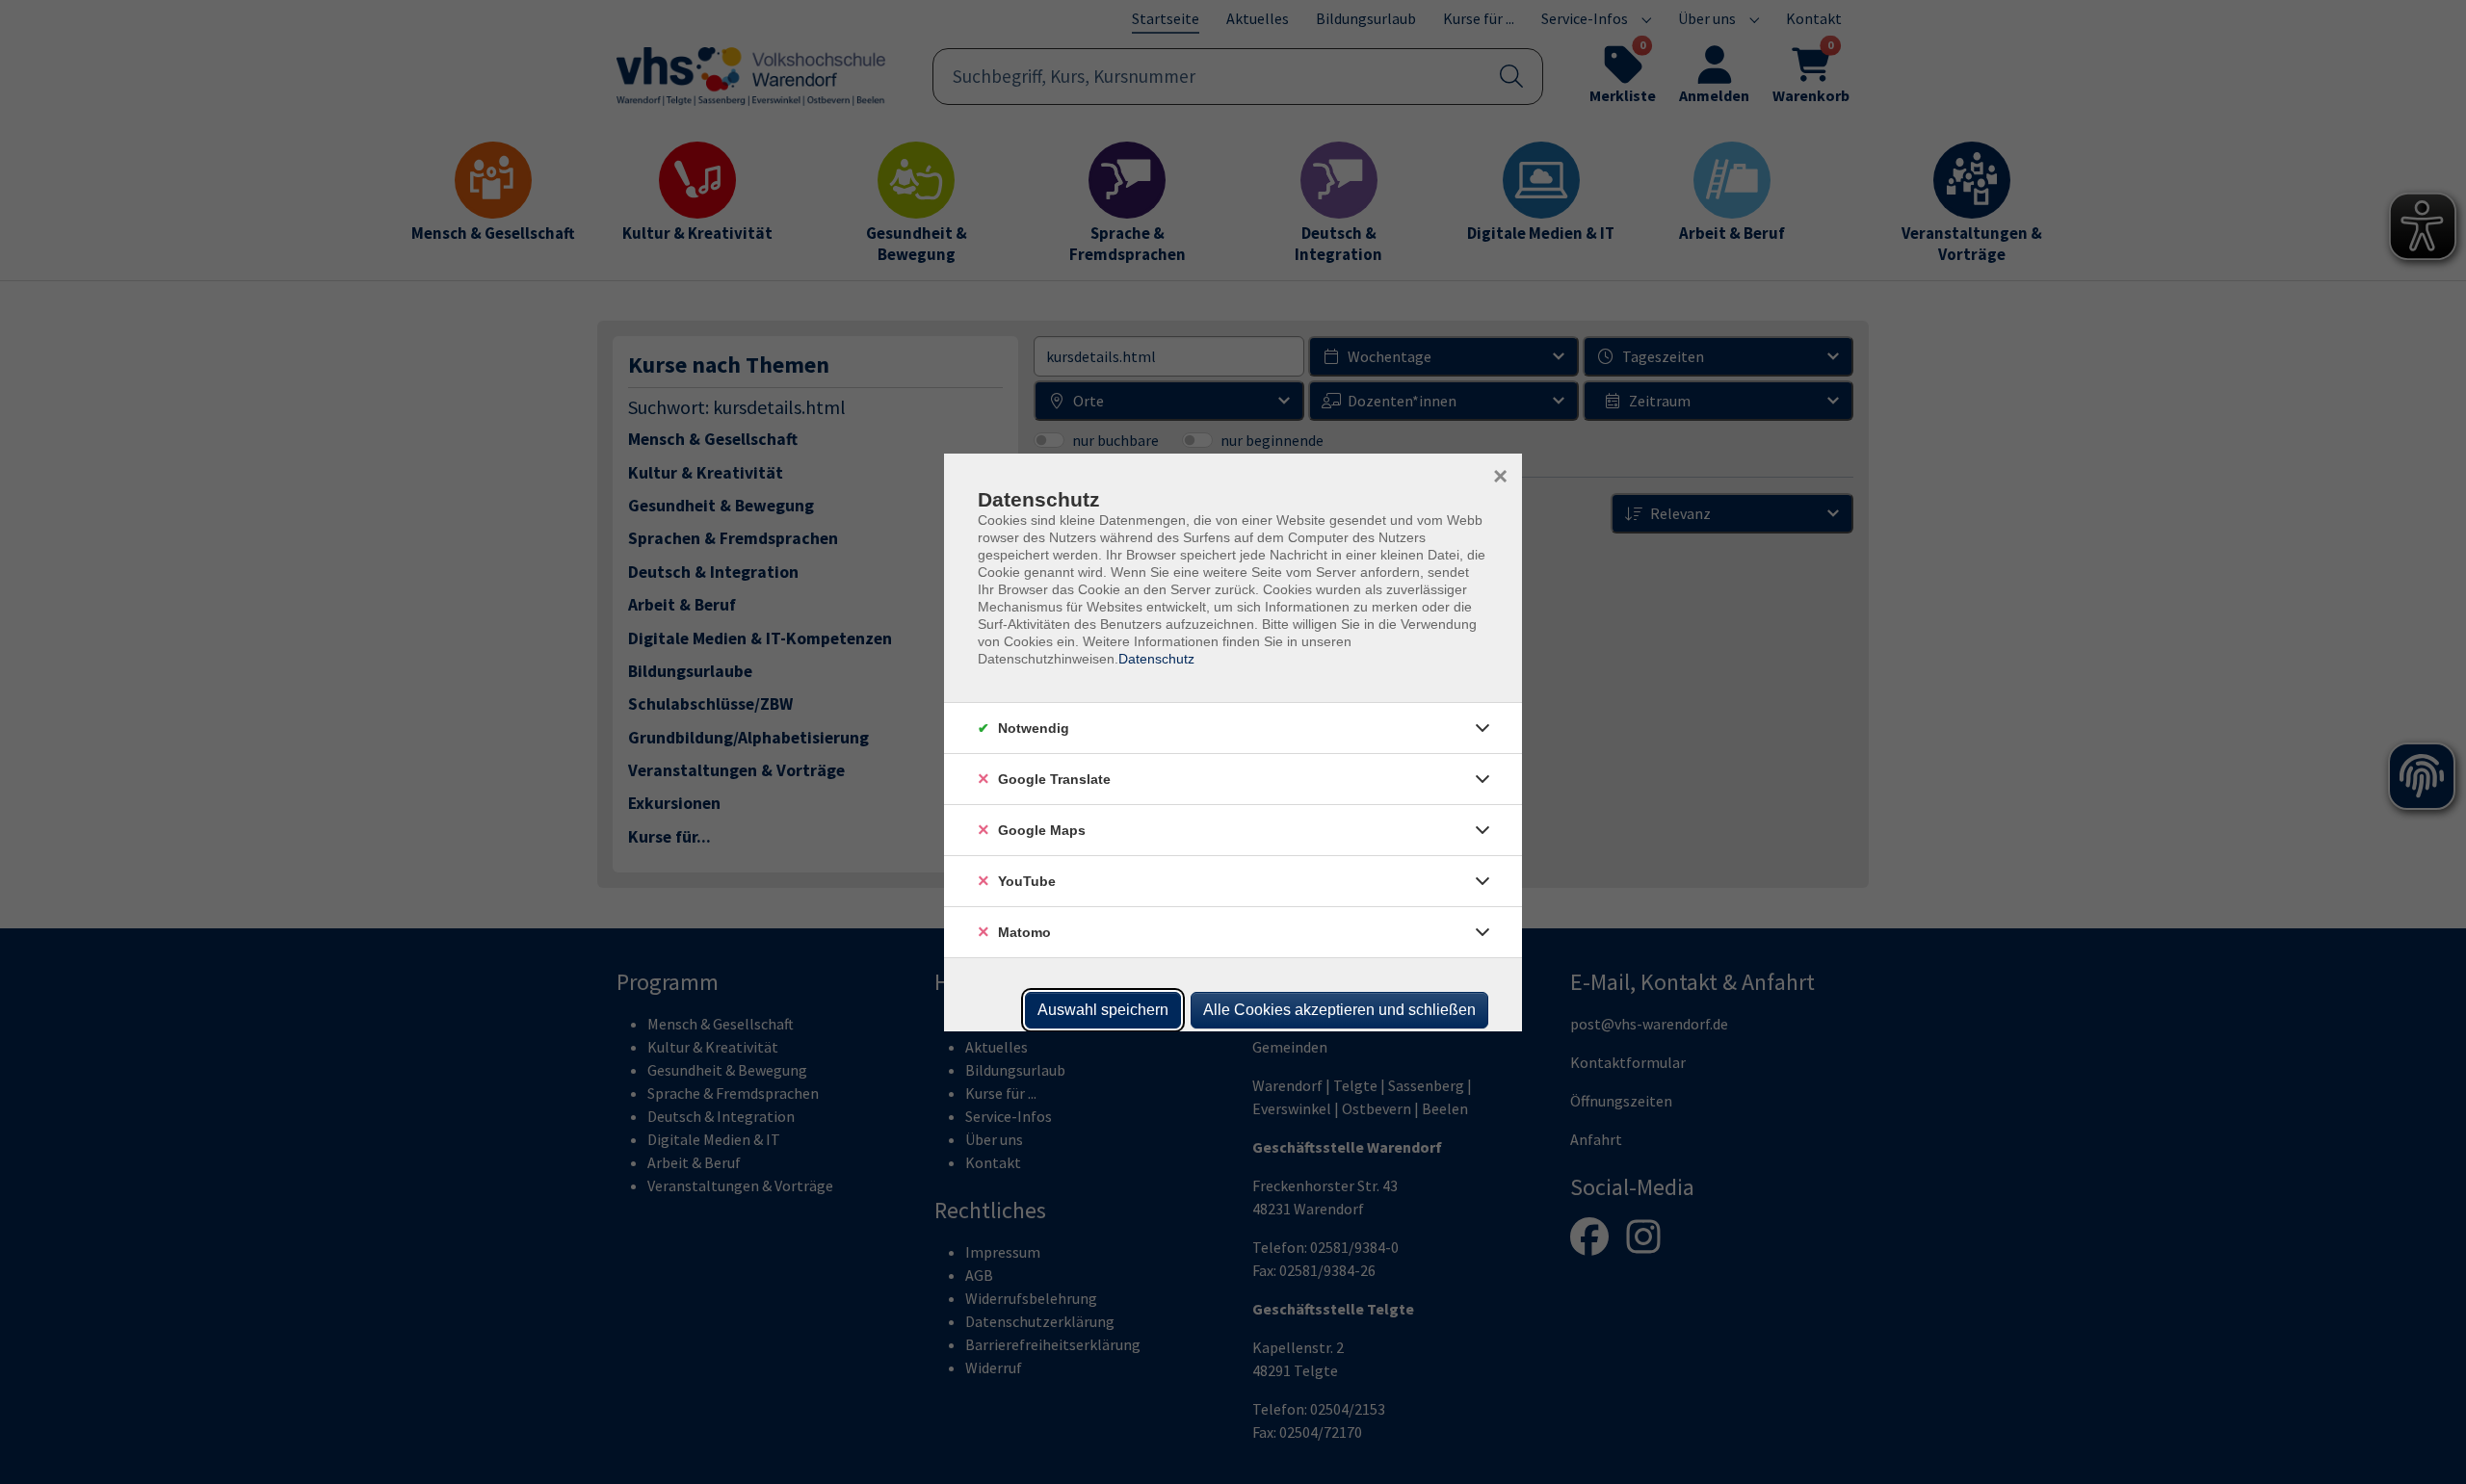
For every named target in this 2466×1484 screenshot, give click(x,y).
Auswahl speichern (1103, 1010)
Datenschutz (1156, 659)
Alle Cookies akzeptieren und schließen (1339, 1010)
